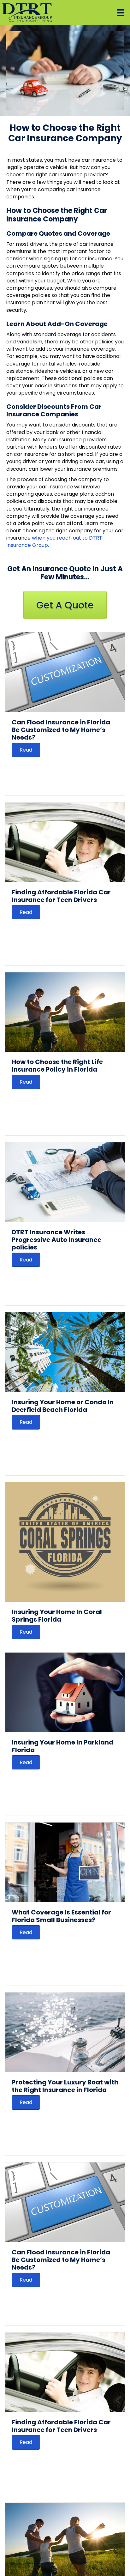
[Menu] (120, 13)
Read (26, 750)
